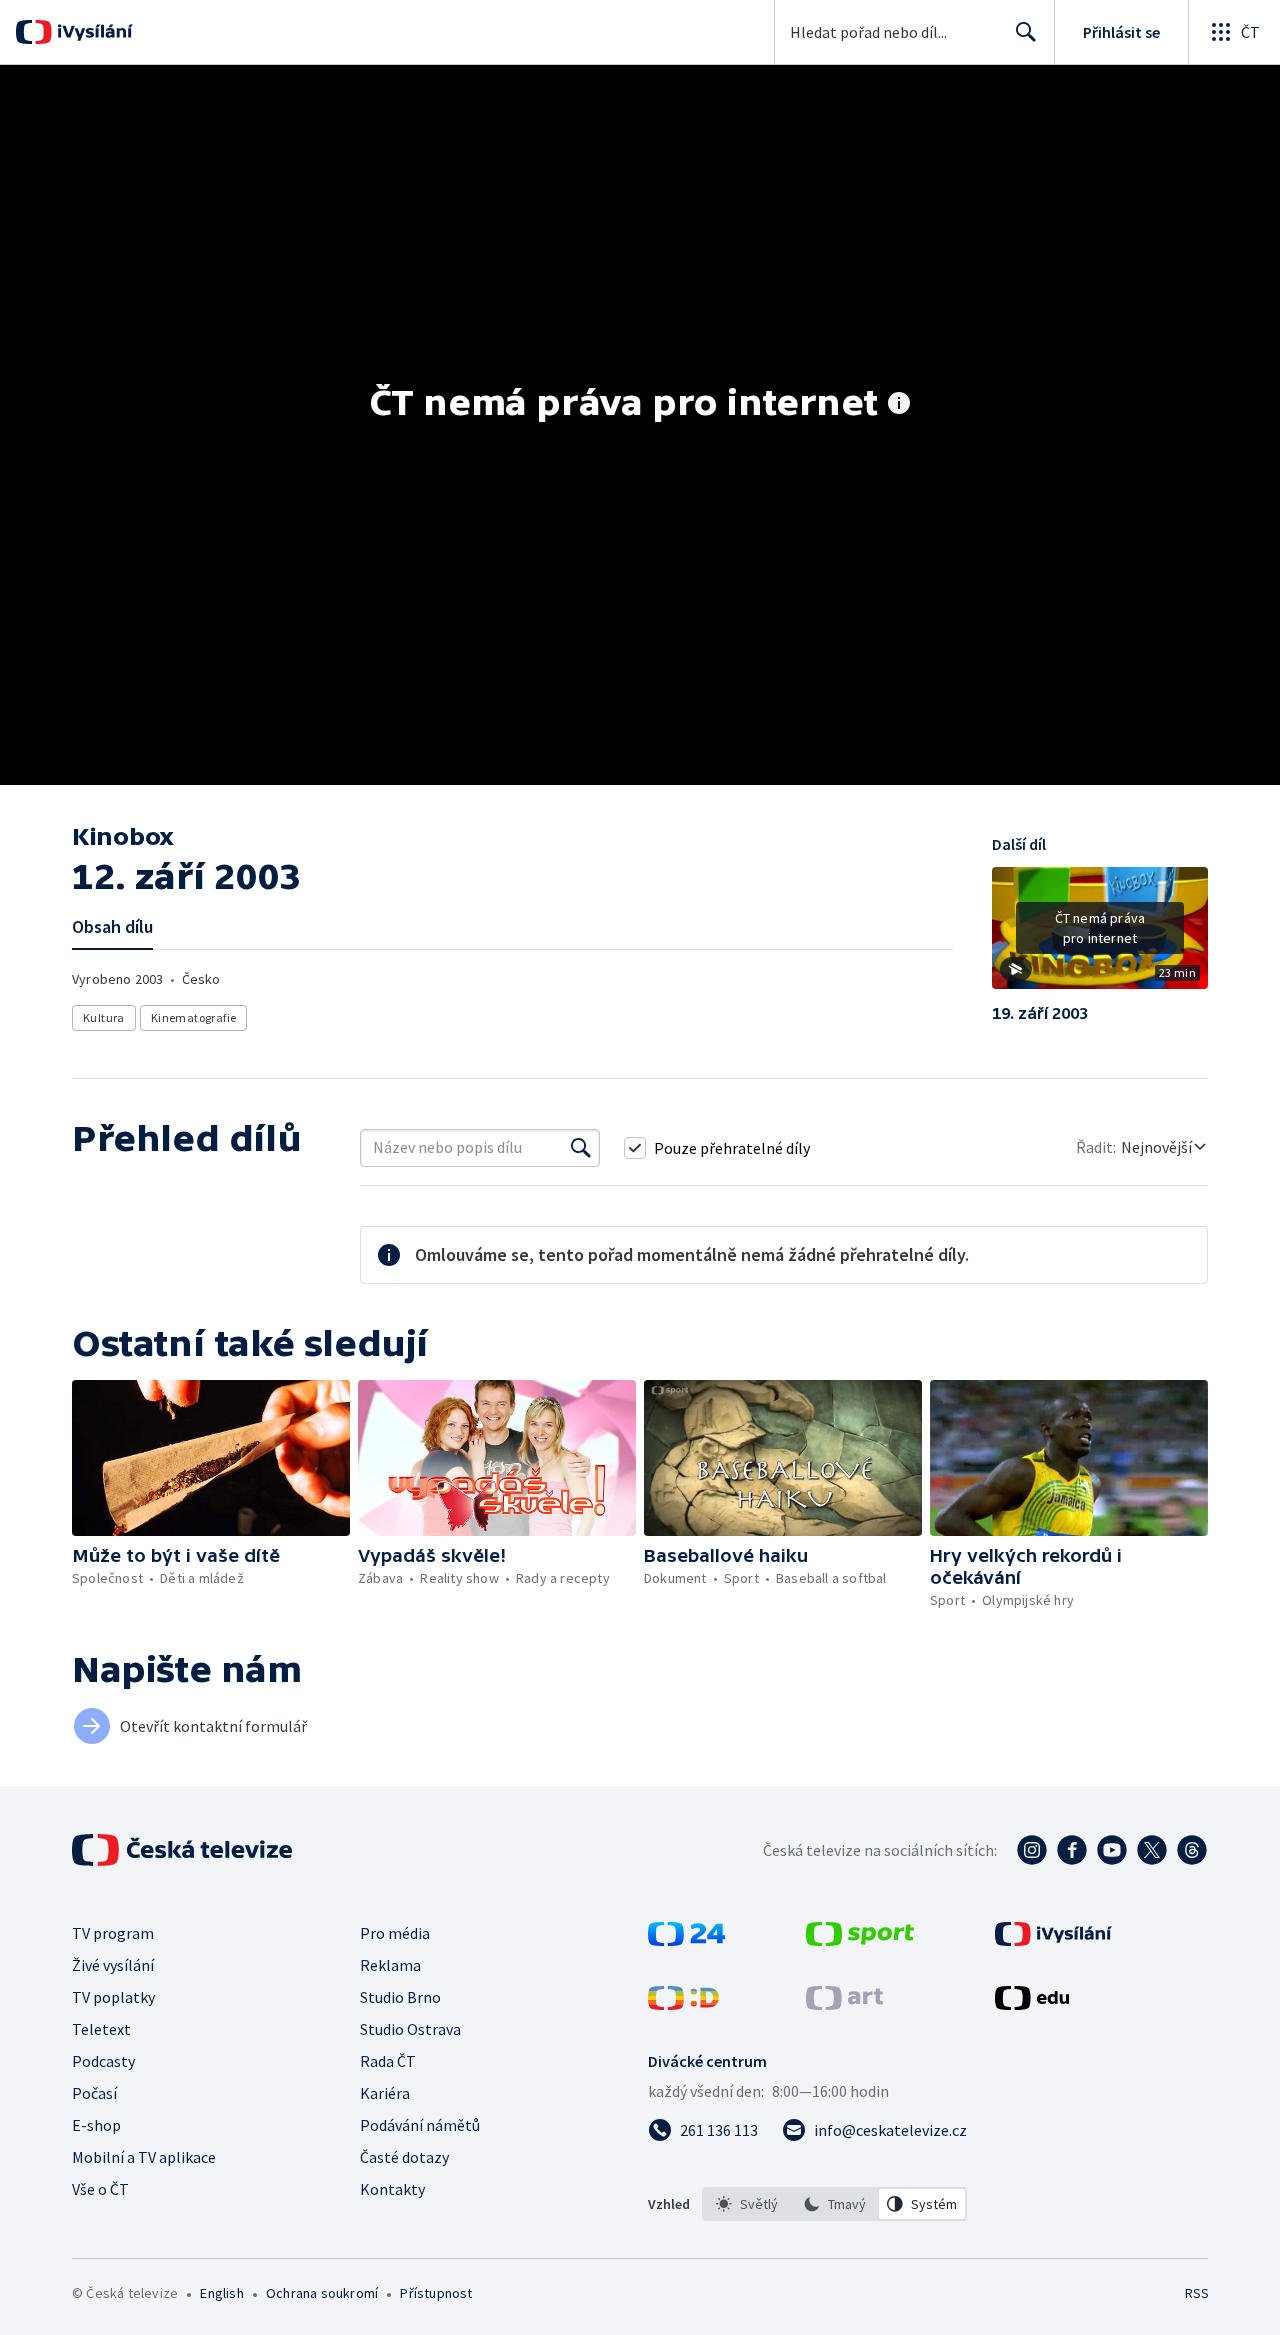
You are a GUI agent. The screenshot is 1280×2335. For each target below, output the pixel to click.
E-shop (96, 2125)
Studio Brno (400, 1997)
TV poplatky (113, 1997)
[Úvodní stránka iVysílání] (92, 32)
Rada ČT (388, 2061)
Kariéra (385, 2093)
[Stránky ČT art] (844, 2004)
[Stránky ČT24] (686, 1940)
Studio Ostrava (410, 2029)
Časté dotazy (404, 2157)
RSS (1197, 2293)
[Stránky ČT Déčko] (683, 2004)
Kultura (104, 1017)
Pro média (395, 1933)
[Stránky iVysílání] (1053, 1940)
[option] (747, 2204)
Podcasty (103, 2061)
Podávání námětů (420, 2125)
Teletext (101, 2029)
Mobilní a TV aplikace (144, 2157)
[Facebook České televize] (1072, 1850)
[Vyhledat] (581, 1148)
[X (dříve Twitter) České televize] (1152, 1850)
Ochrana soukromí (322, 2293)
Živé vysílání (113, 1965)
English (221, 2293)
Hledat (1026, 32)
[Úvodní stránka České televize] (184, 1850)
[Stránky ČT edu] (1032, 2004)
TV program (113, 1933)
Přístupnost (436, 2293)
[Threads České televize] (1192, 1850)
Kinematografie (194, 1017)
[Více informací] (899, 405)
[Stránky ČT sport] (860, 1940)
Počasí (94, 2093)
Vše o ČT (100, 2189)
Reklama (390, 1965)
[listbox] (834, 2204)
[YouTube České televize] (1112, 1850)
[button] (1100, 935)
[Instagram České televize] (1032, 1850)
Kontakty (392, 2189)
